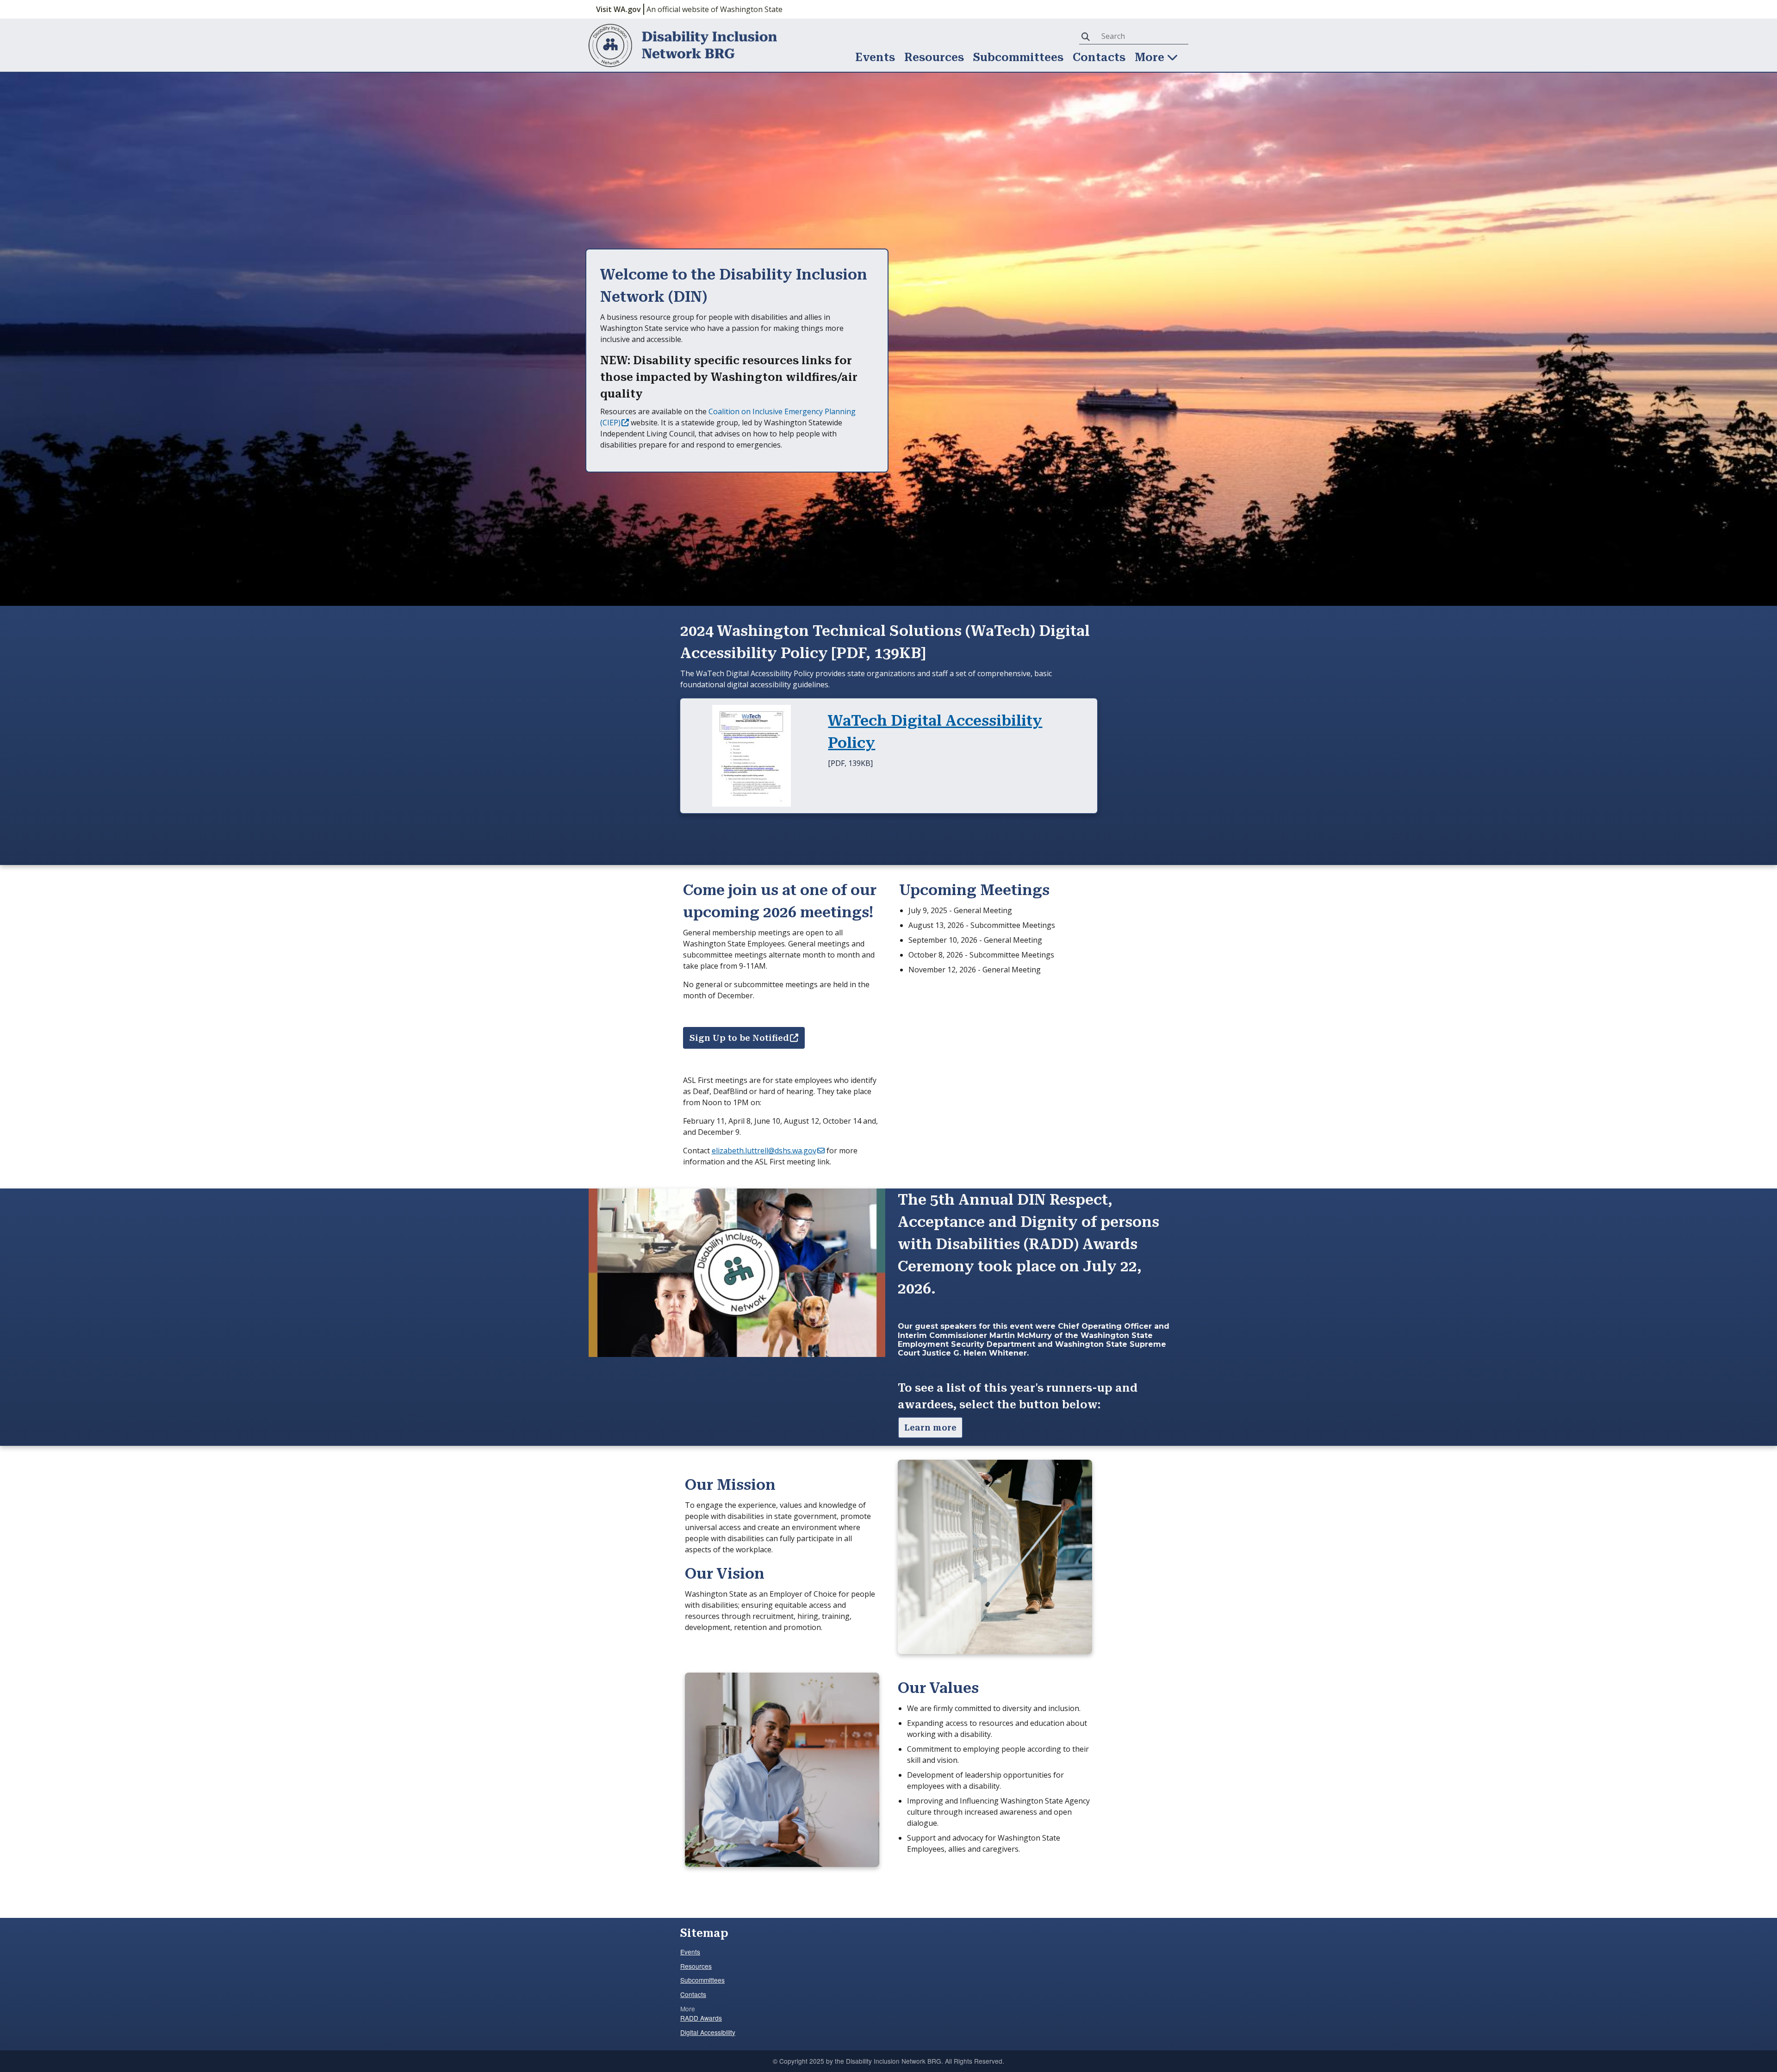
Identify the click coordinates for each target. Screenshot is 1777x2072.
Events (875, 57)
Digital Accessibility (708, 2032)
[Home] (683, 45)
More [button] (1151, 57)
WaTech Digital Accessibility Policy (935, 732)
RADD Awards (701, 2018)
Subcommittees (1018, 57)
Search (1087, 36)
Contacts (1099, 57)
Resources (934, 57)
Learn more (930, 1428)
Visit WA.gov (618, 9)
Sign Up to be (739, 1038)
